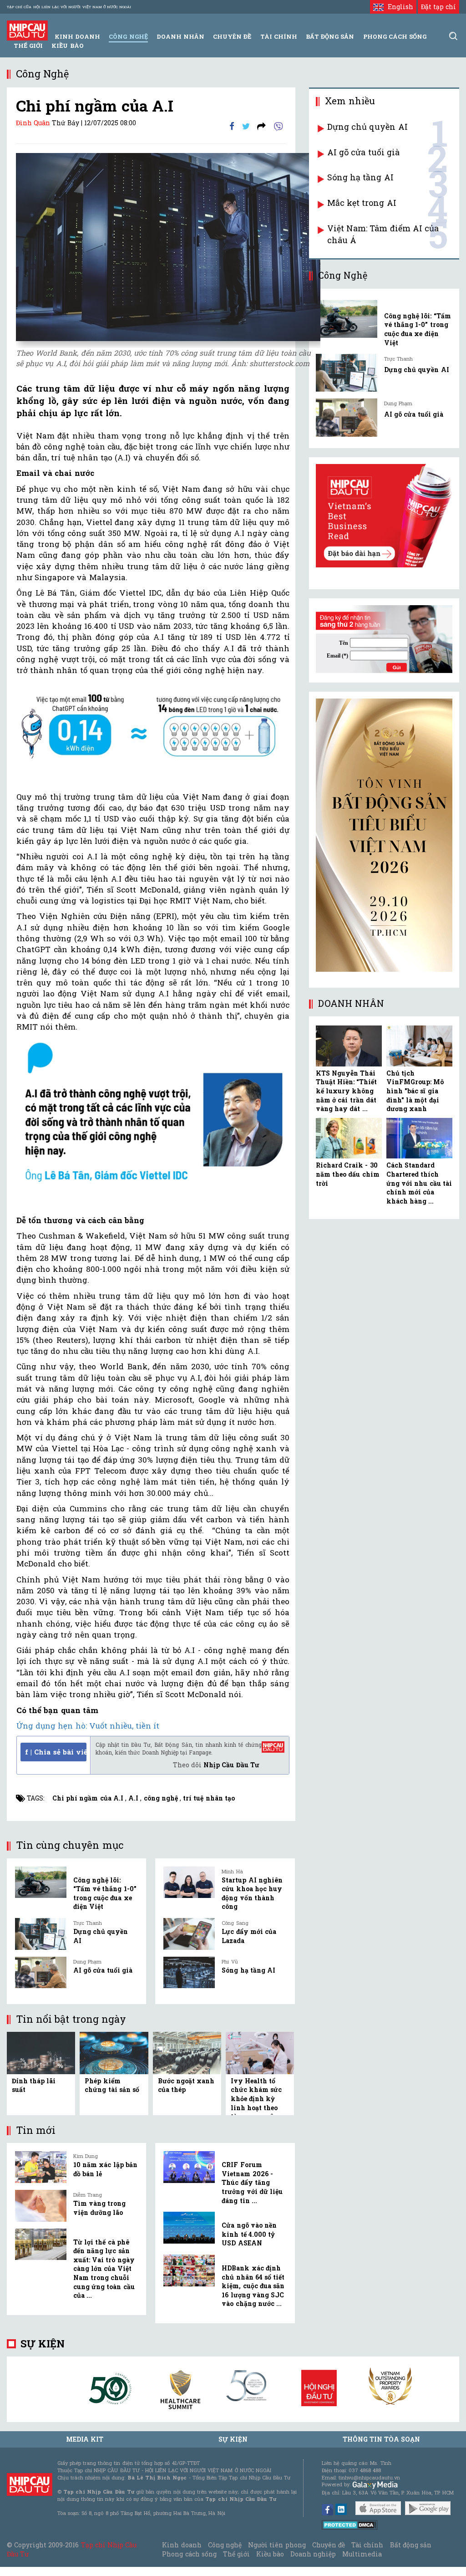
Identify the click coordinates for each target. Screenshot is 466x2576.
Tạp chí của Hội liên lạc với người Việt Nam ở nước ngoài (69, 7)
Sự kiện (43, 2344)
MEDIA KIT (85, 2439)
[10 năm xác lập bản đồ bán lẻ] (41, 2167)
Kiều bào (67, 46)
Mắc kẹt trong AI (362, 203)
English (398, 7)
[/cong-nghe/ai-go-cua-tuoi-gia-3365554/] (347, 417)
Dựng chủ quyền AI (367, 127)
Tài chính (367, 2545)
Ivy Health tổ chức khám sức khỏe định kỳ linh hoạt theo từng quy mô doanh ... (256, 2103)
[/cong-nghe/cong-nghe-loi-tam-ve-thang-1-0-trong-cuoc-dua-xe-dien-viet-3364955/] (347, 319)
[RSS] (261, 125)
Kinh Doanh (77, 36)
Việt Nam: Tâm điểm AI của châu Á (383, 234)
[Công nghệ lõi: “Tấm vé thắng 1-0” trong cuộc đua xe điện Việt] (41, 1882)
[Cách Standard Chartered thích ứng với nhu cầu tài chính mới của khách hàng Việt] (419, 1138)
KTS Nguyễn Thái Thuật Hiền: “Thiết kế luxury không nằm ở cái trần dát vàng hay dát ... (346, 1091)
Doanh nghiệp (313, 2554)
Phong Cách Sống (395, 36)
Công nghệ (225, 2545)
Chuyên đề (232, 36)
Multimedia (362, 2554)
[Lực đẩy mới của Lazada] (189, 1934)
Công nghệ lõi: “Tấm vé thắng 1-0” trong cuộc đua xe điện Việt (105, 1893)
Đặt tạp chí (438, 7)
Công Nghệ (128, 36)
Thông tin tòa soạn (382, 2439)
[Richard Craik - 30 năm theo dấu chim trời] (349, 1138)
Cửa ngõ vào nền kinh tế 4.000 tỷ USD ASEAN (249, 2234)
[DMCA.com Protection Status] (350, 2524)
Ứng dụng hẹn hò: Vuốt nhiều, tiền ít (88, 1726)
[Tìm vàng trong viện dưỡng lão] (41, 2206)
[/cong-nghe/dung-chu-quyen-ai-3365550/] (347, 373)
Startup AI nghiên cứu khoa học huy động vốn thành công (252, 1893)
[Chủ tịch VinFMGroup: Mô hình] (419, 1046)
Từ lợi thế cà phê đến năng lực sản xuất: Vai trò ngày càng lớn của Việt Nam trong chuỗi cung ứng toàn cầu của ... (104, 2269)
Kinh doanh (182, 2545)
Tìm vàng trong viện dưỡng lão (99, 2208)
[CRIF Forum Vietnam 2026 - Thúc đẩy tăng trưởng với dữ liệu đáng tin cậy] (189, 2167)
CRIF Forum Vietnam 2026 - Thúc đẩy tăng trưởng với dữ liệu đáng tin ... (252, 2182)
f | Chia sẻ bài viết (56, 1752)
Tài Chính (279, 36)
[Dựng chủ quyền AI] (41, 1934)
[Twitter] (246, 125)
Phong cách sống (189, 2554)
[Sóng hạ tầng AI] (189, 1973)
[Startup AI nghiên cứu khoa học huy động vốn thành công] (189, 1882)
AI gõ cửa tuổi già (103, 1970)
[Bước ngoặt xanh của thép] (187, 2052)
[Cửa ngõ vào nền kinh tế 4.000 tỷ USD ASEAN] (189, 2228)
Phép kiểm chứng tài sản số (112, 2085)
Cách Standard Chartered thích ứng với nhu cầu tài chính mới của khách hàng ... (419, 1183)
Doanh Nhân (180, 36)
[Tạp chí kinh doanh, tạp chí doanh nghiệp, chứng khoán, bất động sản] (27, 30)
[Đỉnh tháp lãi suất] (41, 2052)
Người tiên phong (277, 2545)
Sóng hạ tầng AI (248, 1970)
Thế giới (28, 46)
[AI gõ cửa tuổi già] (41, 1973)
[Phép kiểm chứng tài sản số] (114, 2052)
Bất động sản (330, 36)
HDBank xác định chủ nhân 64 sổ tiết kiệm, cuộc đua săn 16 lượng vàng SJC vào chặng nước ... (253, 2286)
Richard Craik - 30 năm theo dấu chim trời (348, 1174)
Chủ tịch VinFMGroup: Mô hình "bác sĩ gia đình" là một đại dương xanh (415, 1091)
